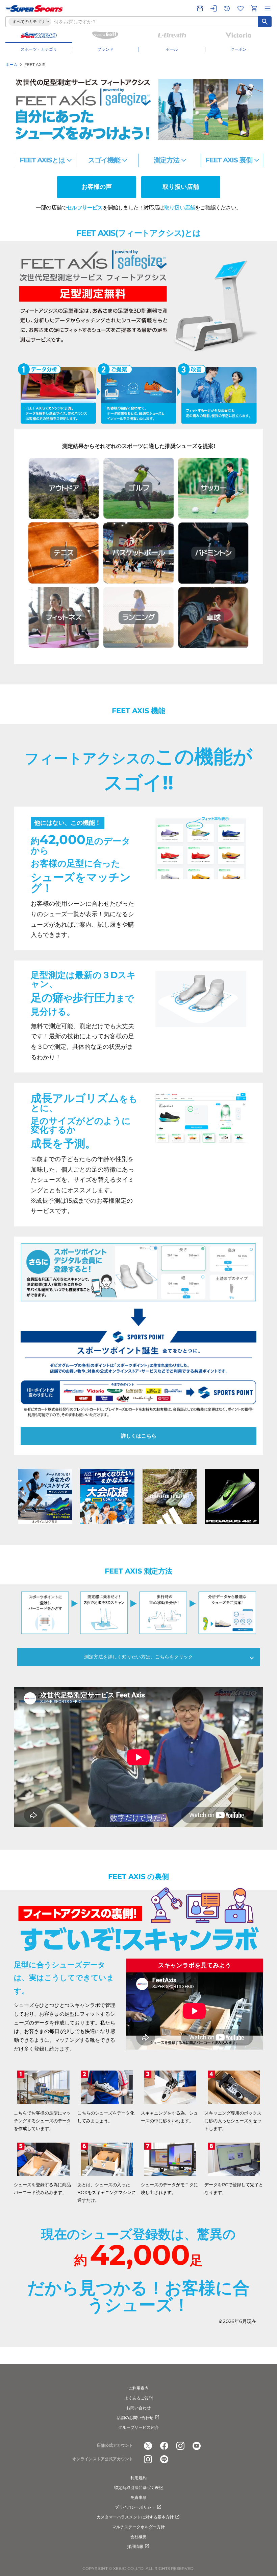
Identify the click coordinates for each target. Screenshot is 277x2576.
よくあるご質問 (138, 2398)
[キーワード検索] (265, 22)
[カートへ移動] (254, 8)
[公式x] (148, 2446)
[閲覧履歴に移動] (227, 8)
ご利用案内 (138, 2388)
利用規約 (138, 2478)
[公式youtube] (197, 2446)
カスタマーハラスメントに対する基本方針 (135, 2517)
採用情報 (135, 2546)
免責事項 (138, 2497)
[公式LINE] (164, 2459)
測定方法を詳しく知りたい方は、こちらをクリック (138, 1657)
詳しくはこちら (139, 1436)
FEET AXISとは (42, 160)
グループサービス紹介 (138, 2427)
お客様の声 (97, 187)
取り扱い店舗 (181, 187)
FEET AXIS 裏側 (229, 160)
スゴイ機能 (104, 160)
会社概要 (138, 2537)
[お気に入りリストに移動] (241, 8)
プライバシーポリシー (135, 2507)
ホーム (11, 64)
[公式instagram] (180, 2446)
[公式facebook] (164, 2446)
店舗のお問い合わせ (135, 2417)
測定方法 (167, 160)
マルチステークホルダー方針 (138, 2527)
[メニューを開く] (268, 8)
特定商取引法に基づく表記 (138, 2488)
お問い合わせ (138, 2408)
